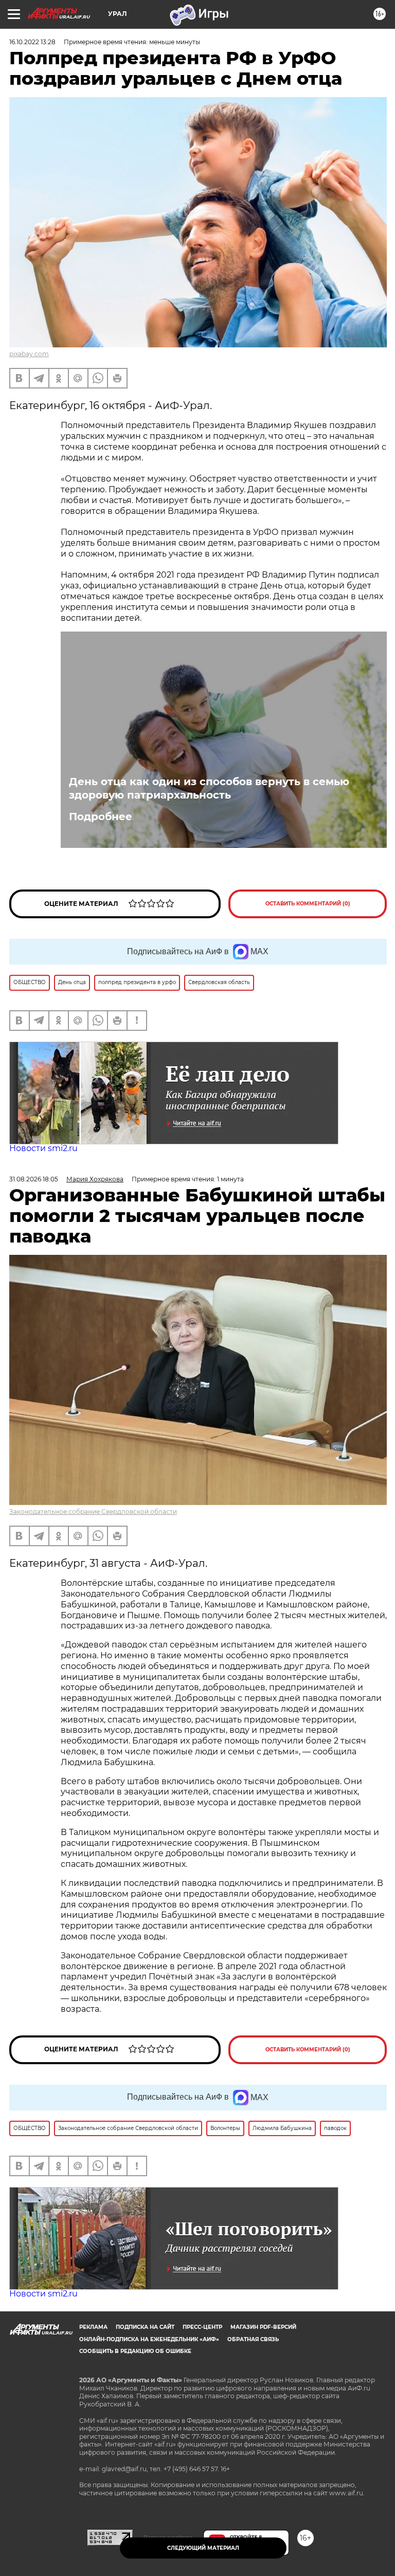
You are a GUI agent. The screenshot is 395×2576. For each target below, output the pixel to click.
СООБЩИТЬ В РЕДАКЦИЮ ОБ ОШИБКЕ (135, 2351)
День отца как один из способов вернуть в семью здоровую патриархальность (209, 788)
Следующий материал (203, 2548)
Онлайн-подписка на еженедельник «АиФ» (149, 2339)
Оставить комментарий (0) (308, 904)
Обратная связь (253, 2339)
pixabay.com (29, 354)
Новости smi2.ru (43, 1148)
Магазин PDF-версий (263, 2327)
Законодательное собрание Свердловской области (93, 1512)
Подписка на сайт (145, 2327)
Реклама (93, 2327)
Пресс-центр (202, 2327)
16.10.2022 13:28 (32, 42)
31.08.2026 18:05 (34, 1179)
